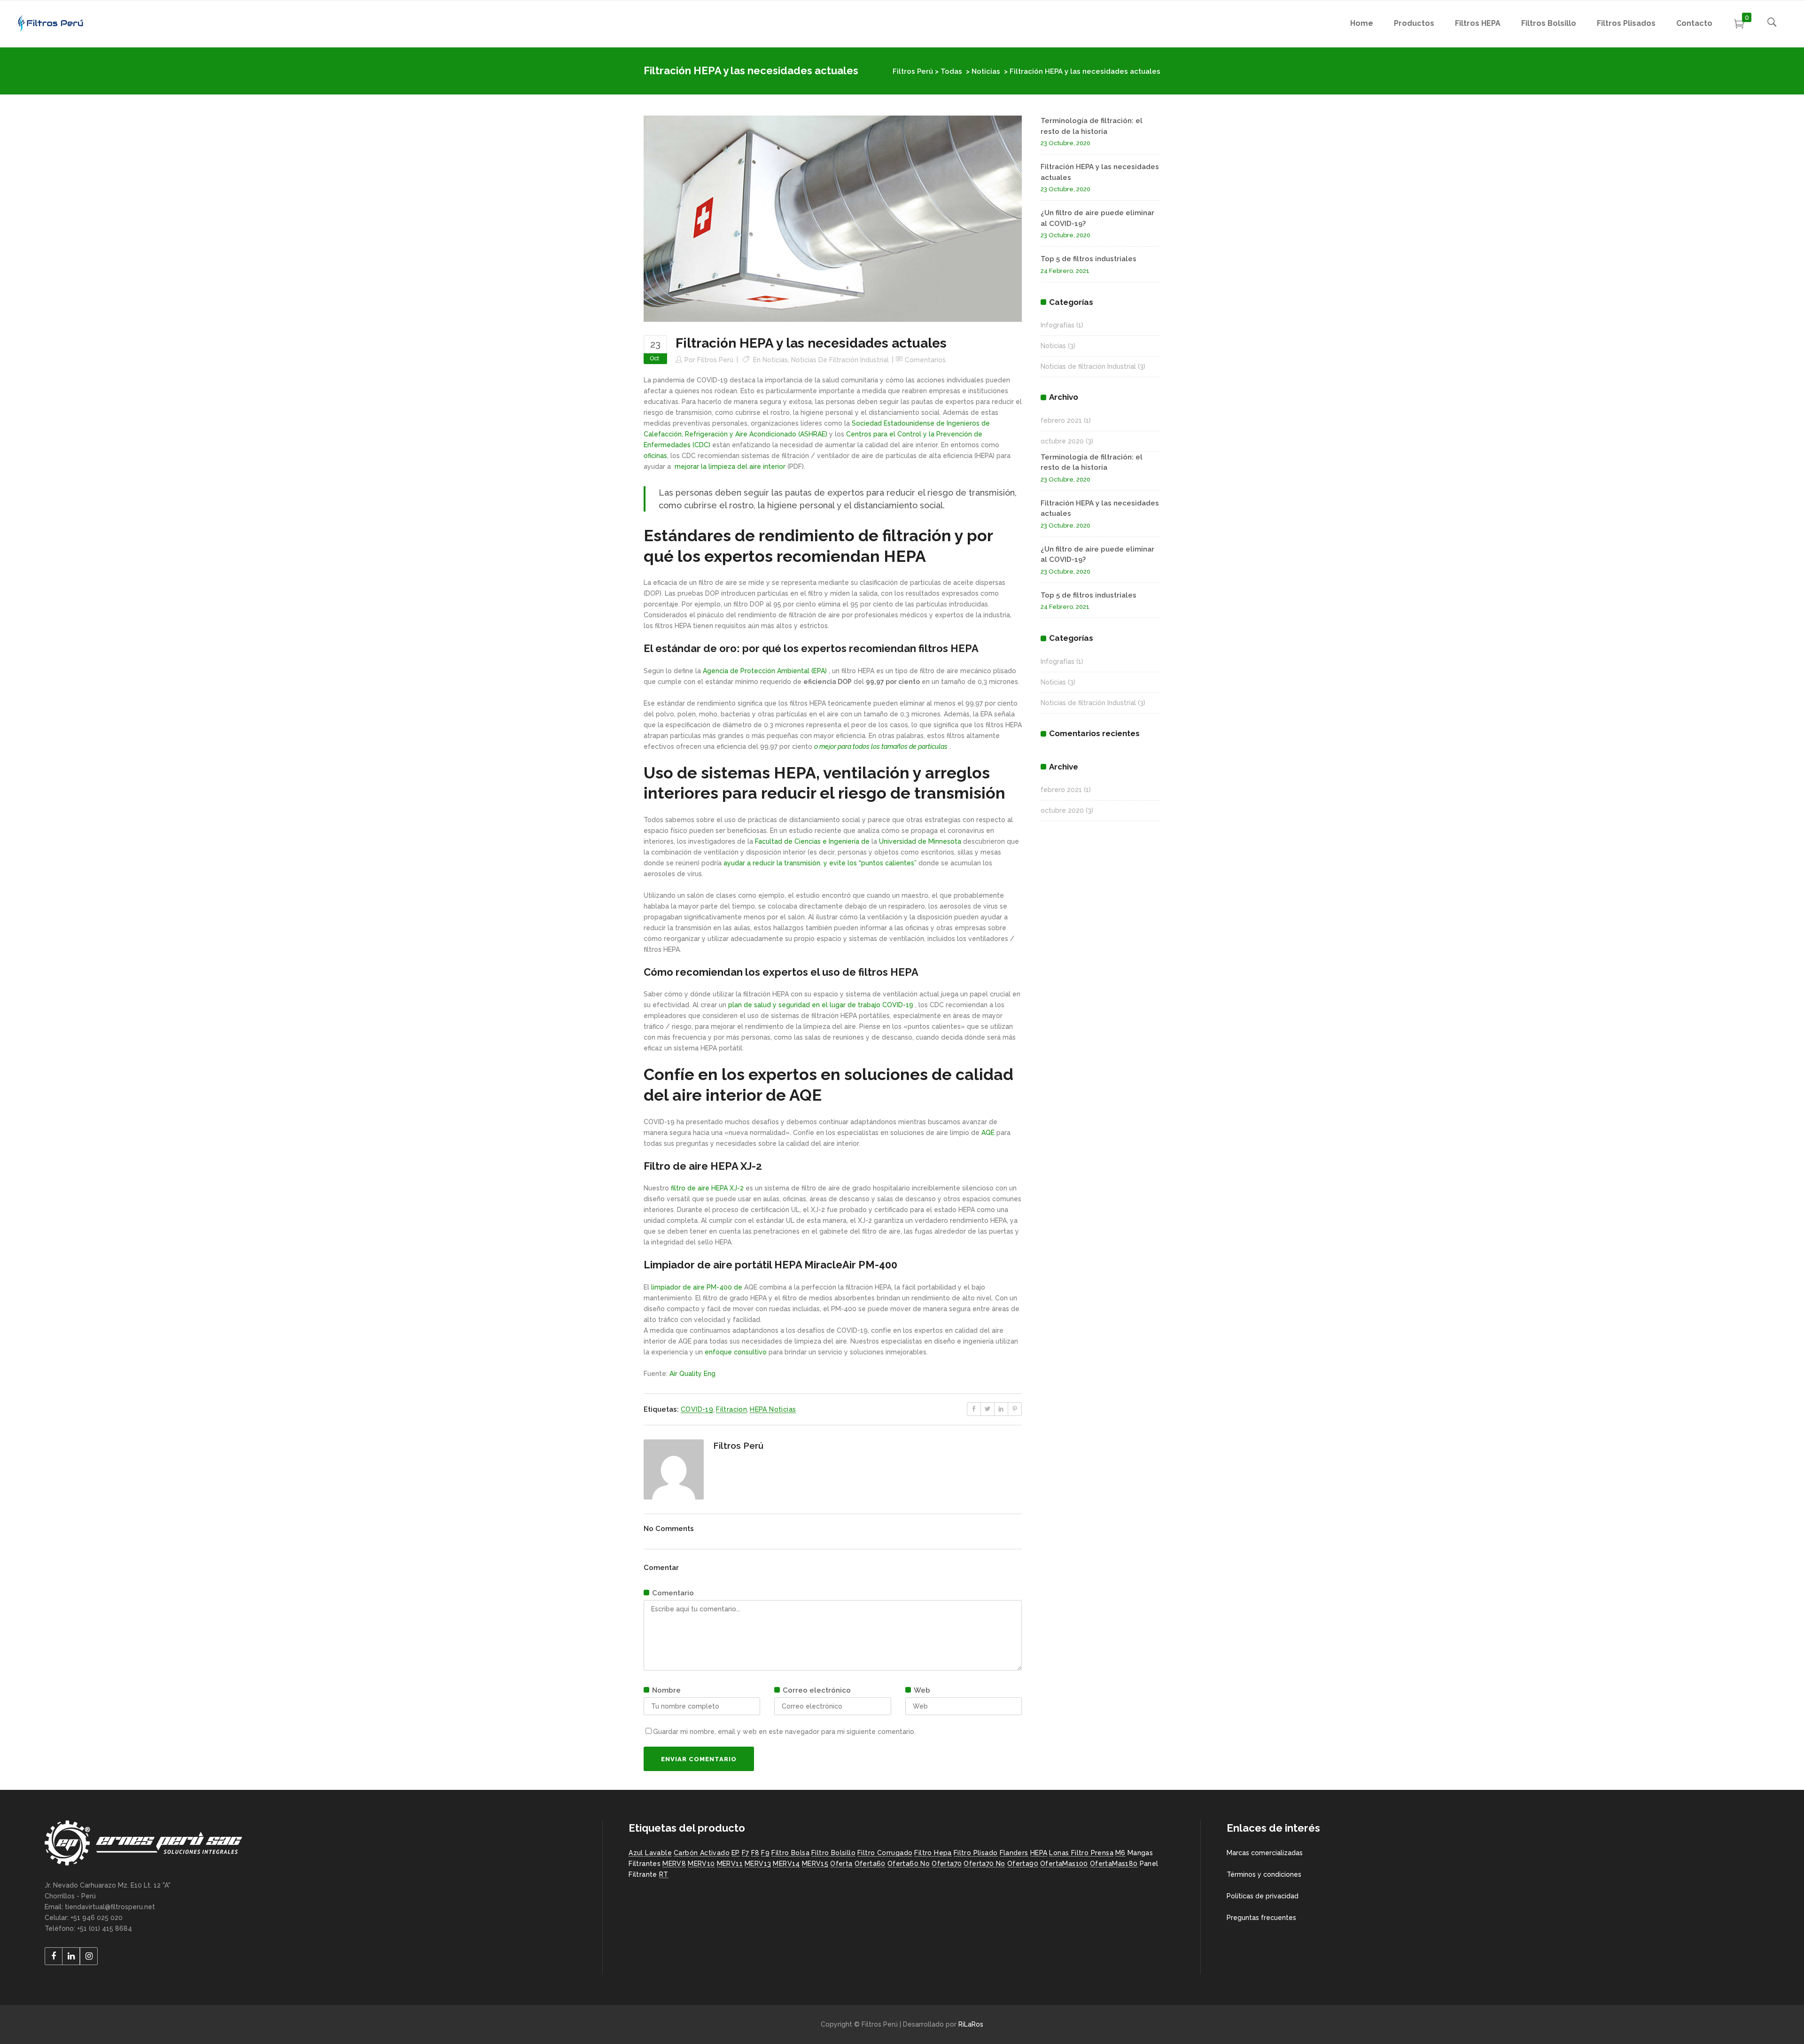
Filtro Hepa (933, 1853)
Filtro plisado (976, 1853)
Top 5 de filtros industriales (1089, 259)
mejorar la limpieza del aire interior (730, 466)
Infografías (1058, 325)
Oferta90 (1023, 1864)
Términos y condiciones (1264, 1874)
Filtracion (731, 1409)
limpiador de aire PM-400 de (697, 1287)
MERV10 (701, 1864)
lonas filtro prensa (1081, 1853)
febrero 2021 (1061, 420)
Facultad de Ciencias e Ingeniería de (812, 841)
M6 (1120, 1853)
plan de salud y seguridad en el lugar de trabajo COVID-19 (821, 1005)
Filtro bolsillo (833, 1853)
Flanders (1014, 1853)
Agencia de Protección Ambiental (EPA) (765, 671)
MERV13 (758, 1864)
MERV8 (674, 1864)
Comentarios (925, 360)
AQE (988, 1133)
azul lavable (650, 1853)
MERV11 (730, 1864)
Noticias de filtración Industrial (840, 360)
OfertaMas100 (1064, 1864)
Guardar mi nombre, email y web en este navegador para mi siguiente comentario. (784, 1732)
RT (664, 1874)
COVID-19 (697, 1409)
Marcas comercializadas (1265, 1853)
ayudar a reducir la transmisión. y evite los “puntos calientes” (820, 863)
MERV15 (815, 1864)
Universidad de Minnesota (920, 841)
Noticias (986, 71)
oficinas (655, 456)
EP (736, 1853)
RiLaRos (971, 2024)
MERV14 (786, 1864)
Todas (951, 71)
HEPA (1039, 1853)
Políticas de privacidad (1263, 1896)
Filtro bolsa (790, 1853)
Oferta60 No (909, 1864)
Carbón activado (702, 1853)
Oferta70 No (984, 1864)
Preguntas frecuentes (1261, 1918)
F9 (765, 1853)
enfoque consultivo (736, 1352)
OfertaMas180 (1114, 1864)
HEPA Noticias (773, 1409)
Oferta (841, 1864)
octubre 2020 (1062, 441)
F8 (755, 1853)
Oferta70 (947, 1864)
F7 (746, 1853)
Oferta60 (870, 1864)
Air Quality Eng (692, 1374)
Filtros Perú (913, 71)
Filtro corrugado (885, 1853)
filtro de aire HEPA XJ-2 (707, 1188)
